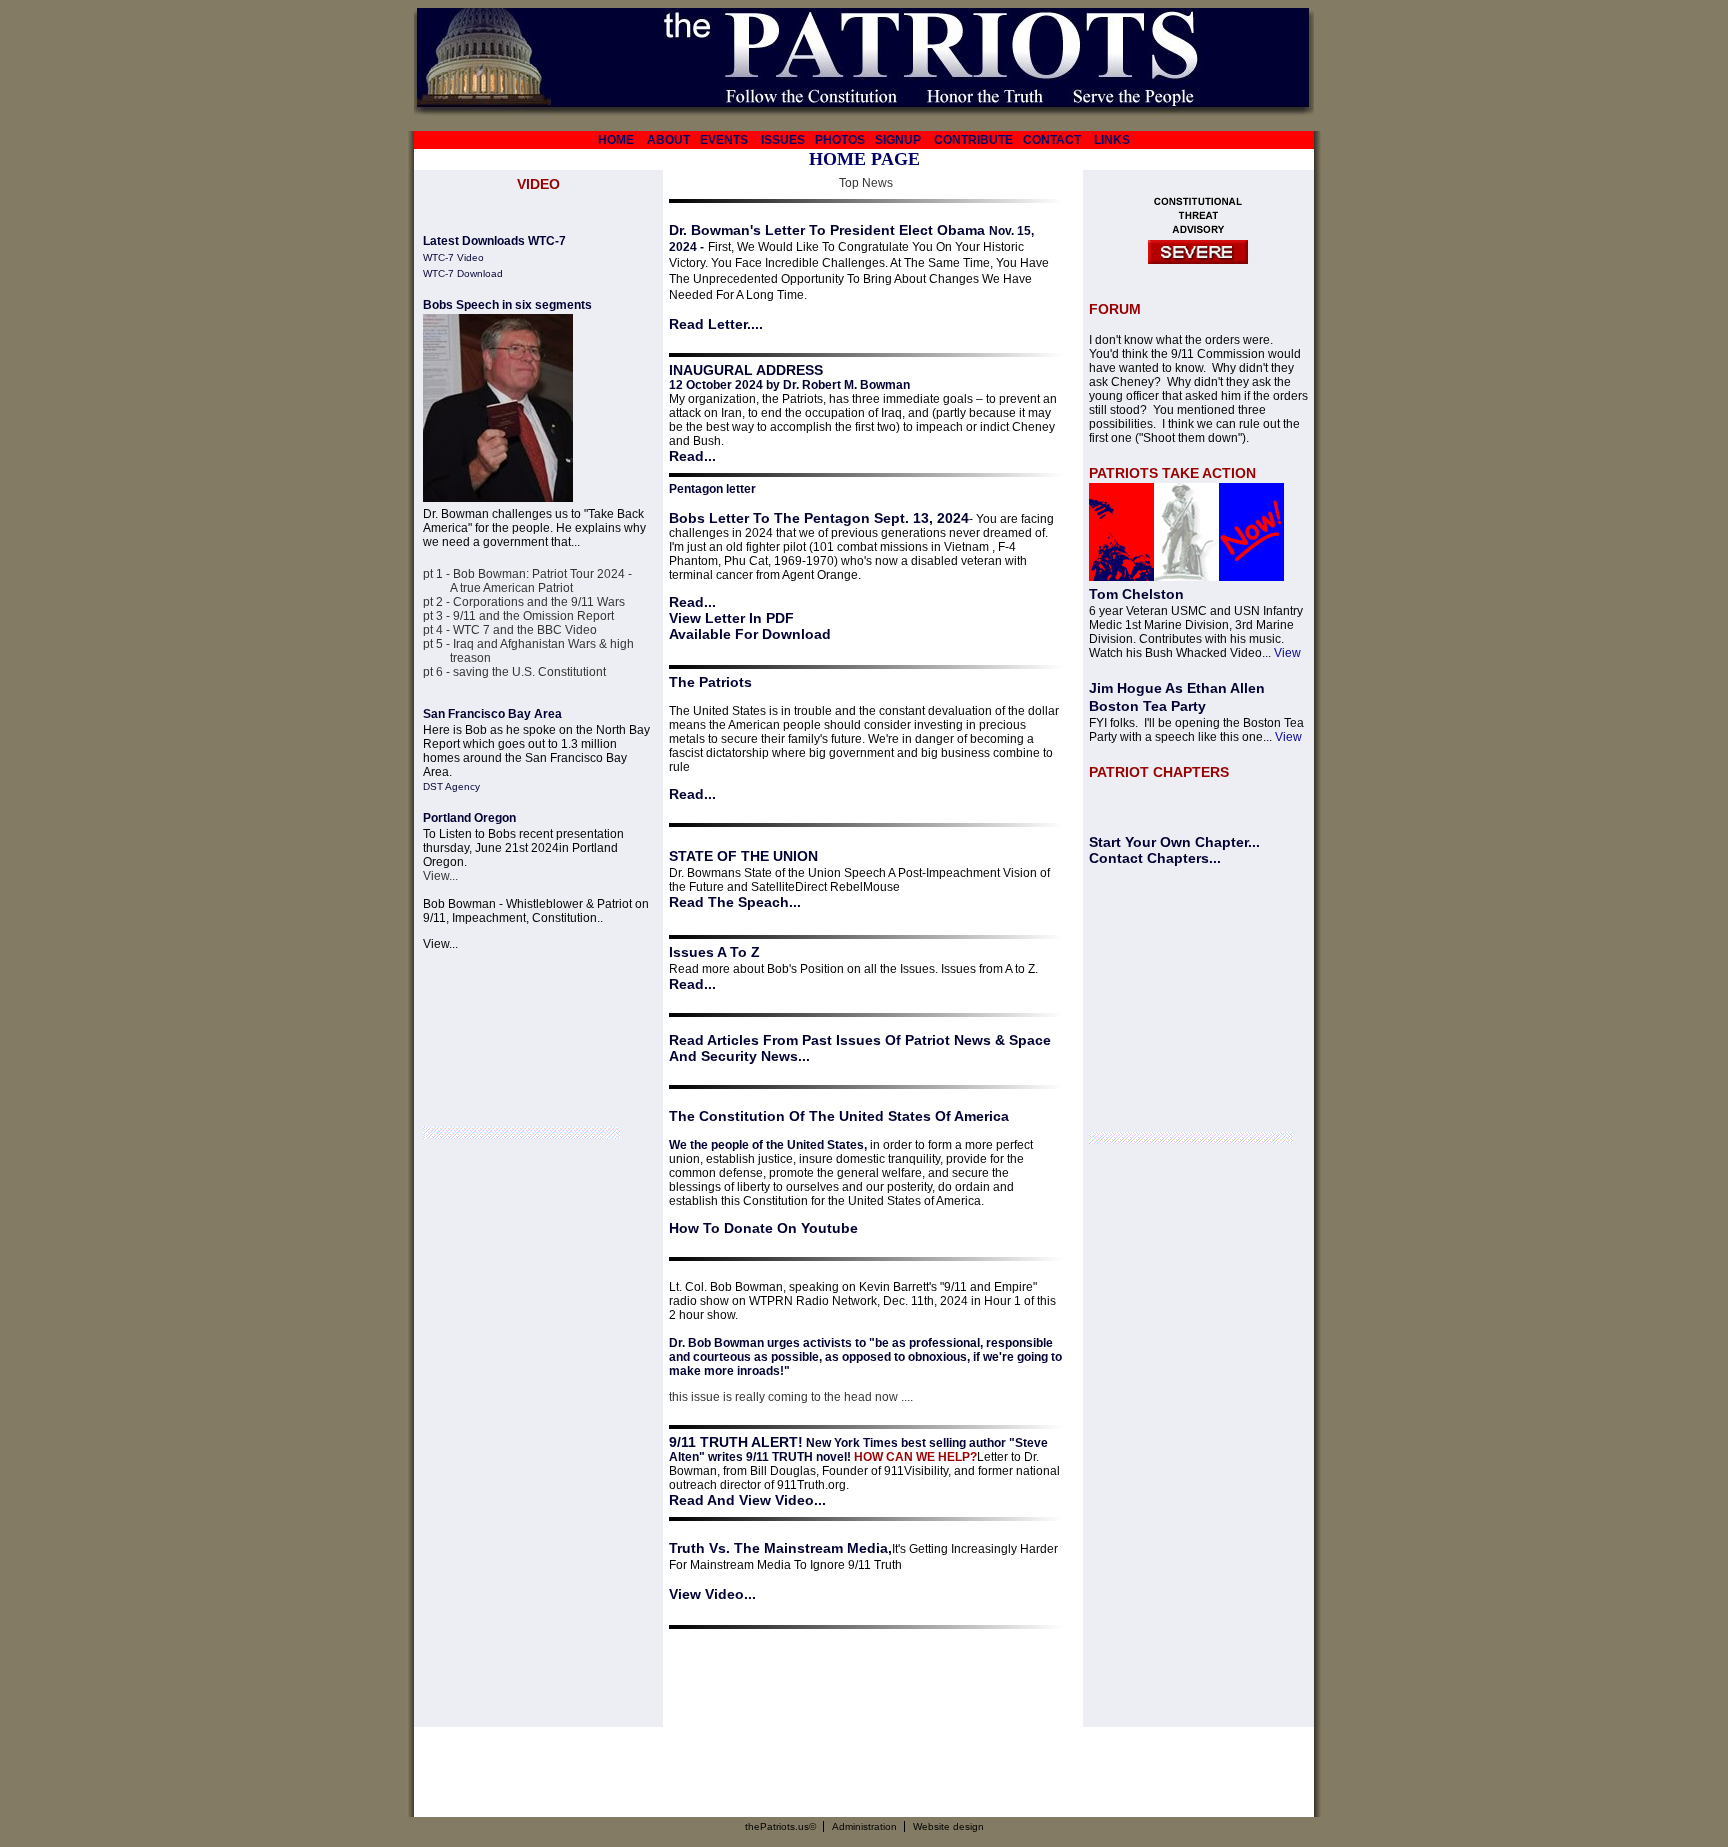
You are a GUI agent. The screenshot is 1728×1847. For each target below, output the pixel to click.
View (1287, 653)
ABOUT (668, 140)
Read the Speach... (735, 902)
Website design (948, 1826)
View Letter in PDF (731, 618)
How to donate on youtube (763, 1228)
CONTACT (1052, 140)
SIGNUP (898, 140)
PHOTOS (840, 140)
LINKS (1112, 140)
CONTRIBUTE (973, 140)
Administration (864, 1826)
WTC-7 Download (463, 273)
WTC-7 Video (453, 257)
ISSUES (783, 140)
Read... (692, 456)
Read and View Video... (747, 1500)
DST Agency (451, 786)
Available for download (750, 634)
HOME (616, 140)
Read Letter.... (716, 324)
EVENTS (724, 140)
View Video (706, 1594)
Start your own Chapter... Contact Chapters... (1174, 850)
